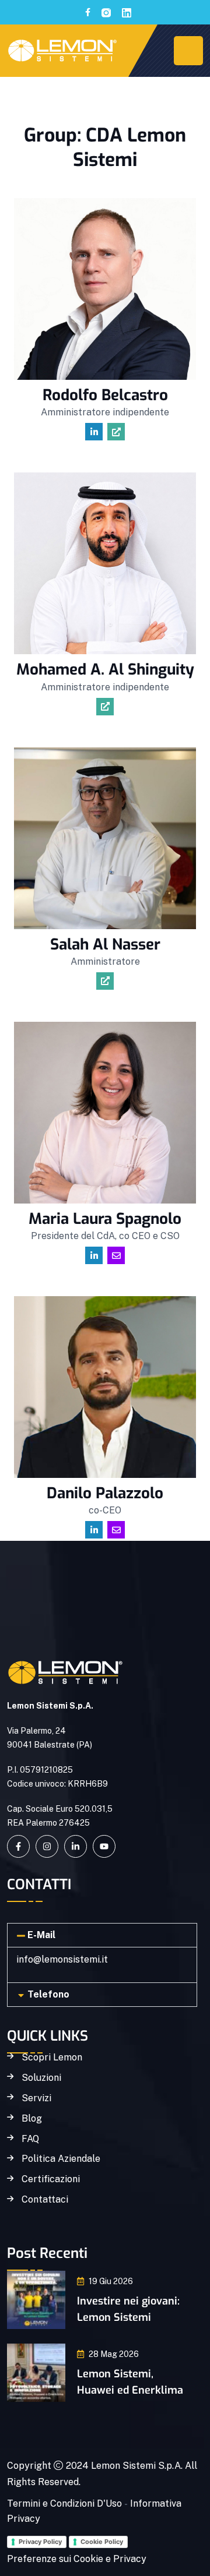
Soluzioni (41, 2078)
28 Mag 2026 (114, 2354)
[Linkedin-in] (76, 1846)
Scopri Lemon (52, 2058)
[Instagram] (47, 1846)
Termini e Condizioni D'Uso (64, 2503)
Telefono (48, 1994)
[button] (102, 1935)
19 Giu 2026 (111, 2281)
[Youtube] (104, 1846)
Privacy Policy (40, 2542)
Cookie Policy (102, 2542)
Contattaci (45, 2200)
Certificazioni (51, 2179)
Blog (32, 2119)
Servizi (36, 2098)
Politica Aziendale (61, 2159)
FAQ (30, 2139)
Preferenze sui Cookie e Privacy (77, 2559)
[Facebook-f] (18, 1846)
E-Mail (41, 1935)
